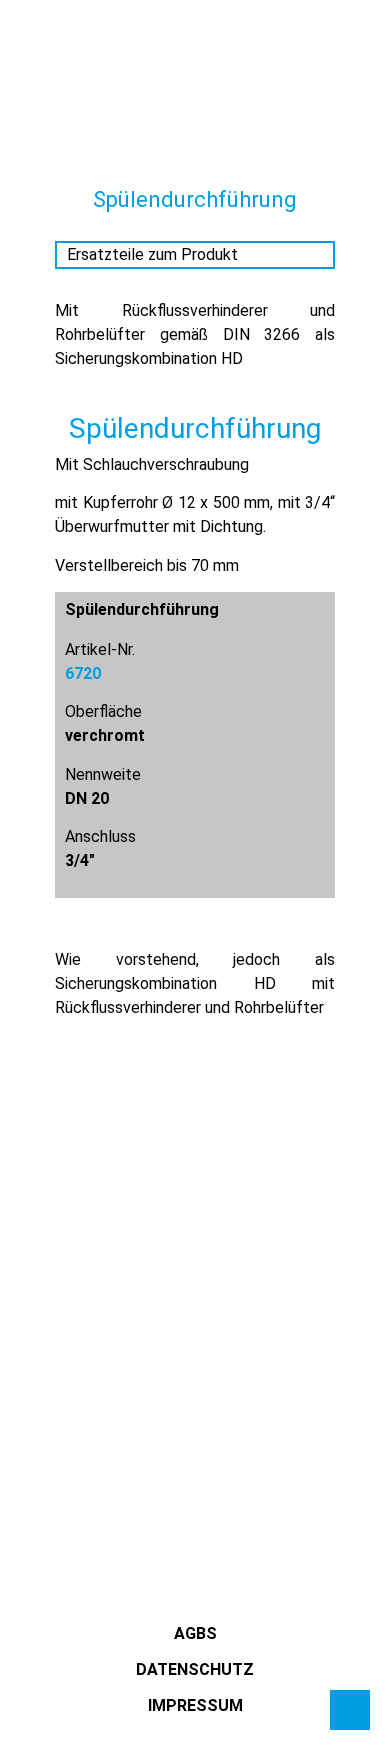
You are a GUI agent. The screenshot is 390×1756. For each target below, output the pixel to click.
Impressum (195, 1705)
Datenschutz (195, 1669)
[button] (35, 69)
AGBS (195, 1633)
